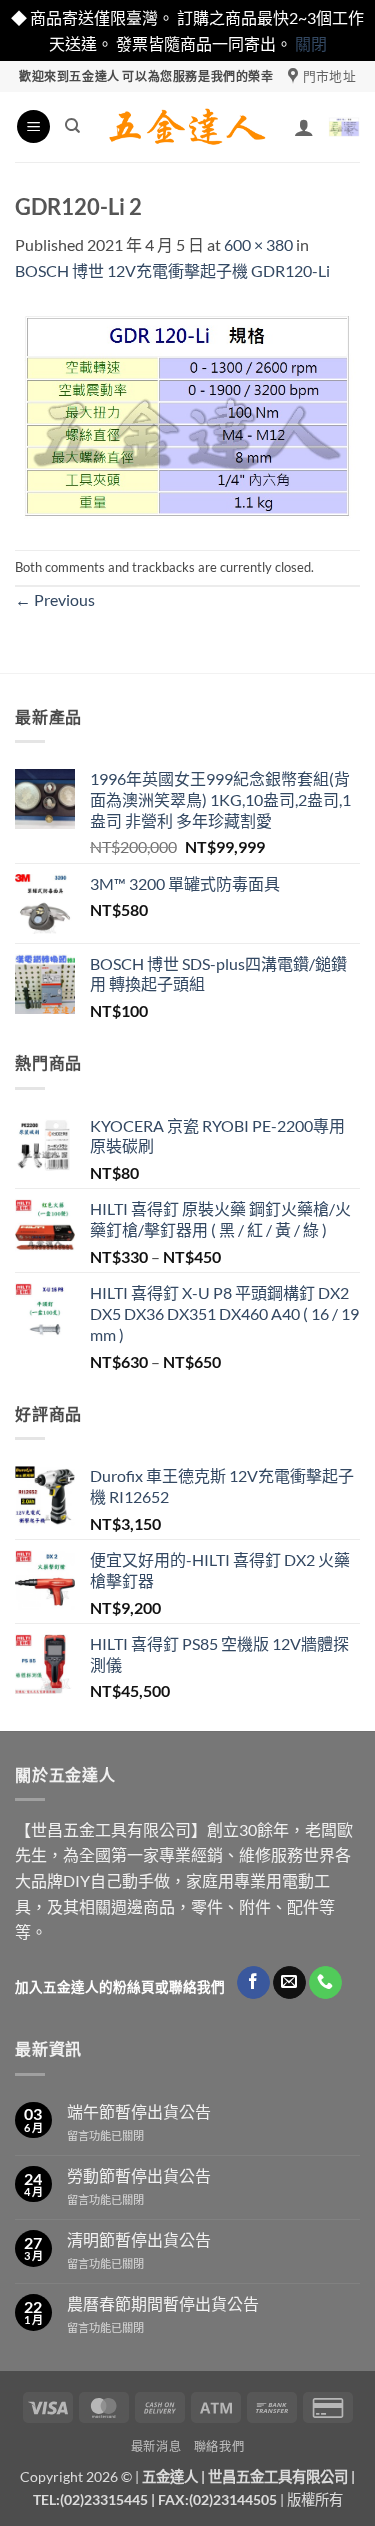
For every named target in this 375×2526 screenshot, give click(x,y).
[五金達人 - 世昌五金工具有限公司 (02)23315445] (187, 127)
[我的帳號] (304, 127)
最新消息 (156, 2446)
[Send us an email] (289, 1983)
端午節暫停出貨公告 (139, 2111)
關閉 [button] (311, 43)
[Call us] (325, 1983)
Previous (55, 599)
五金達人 (170, 2476)
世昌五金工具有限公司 (278, 2476)
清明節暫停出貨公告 (139, 2239)
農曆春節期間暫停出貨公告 (163, 2303)
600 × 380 (258, 244)
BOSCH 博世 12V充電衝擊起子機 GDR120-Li (172, 270)
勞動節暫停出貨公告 (139, 2175)
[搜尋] (72, 126)
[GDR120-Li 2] (187, 413)
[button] (33, 126)
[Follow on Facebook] (253, 1983)
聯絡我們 (219, 2446)
